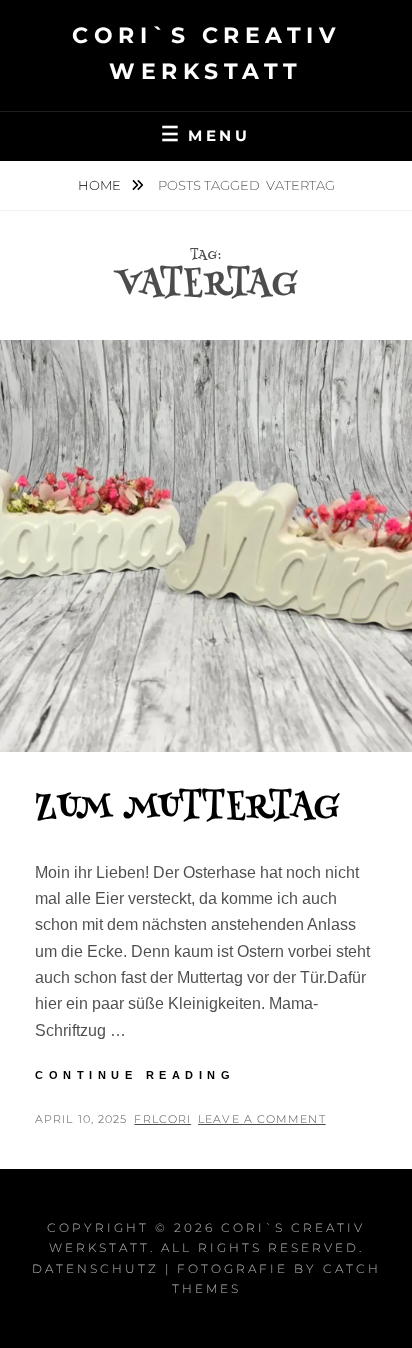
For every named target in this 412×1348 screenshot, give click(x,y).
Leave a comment (262, 1119)
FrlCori (162, 1119)
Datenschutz (95, 1268)
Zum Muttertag (188, 809)
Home (101, 185)
